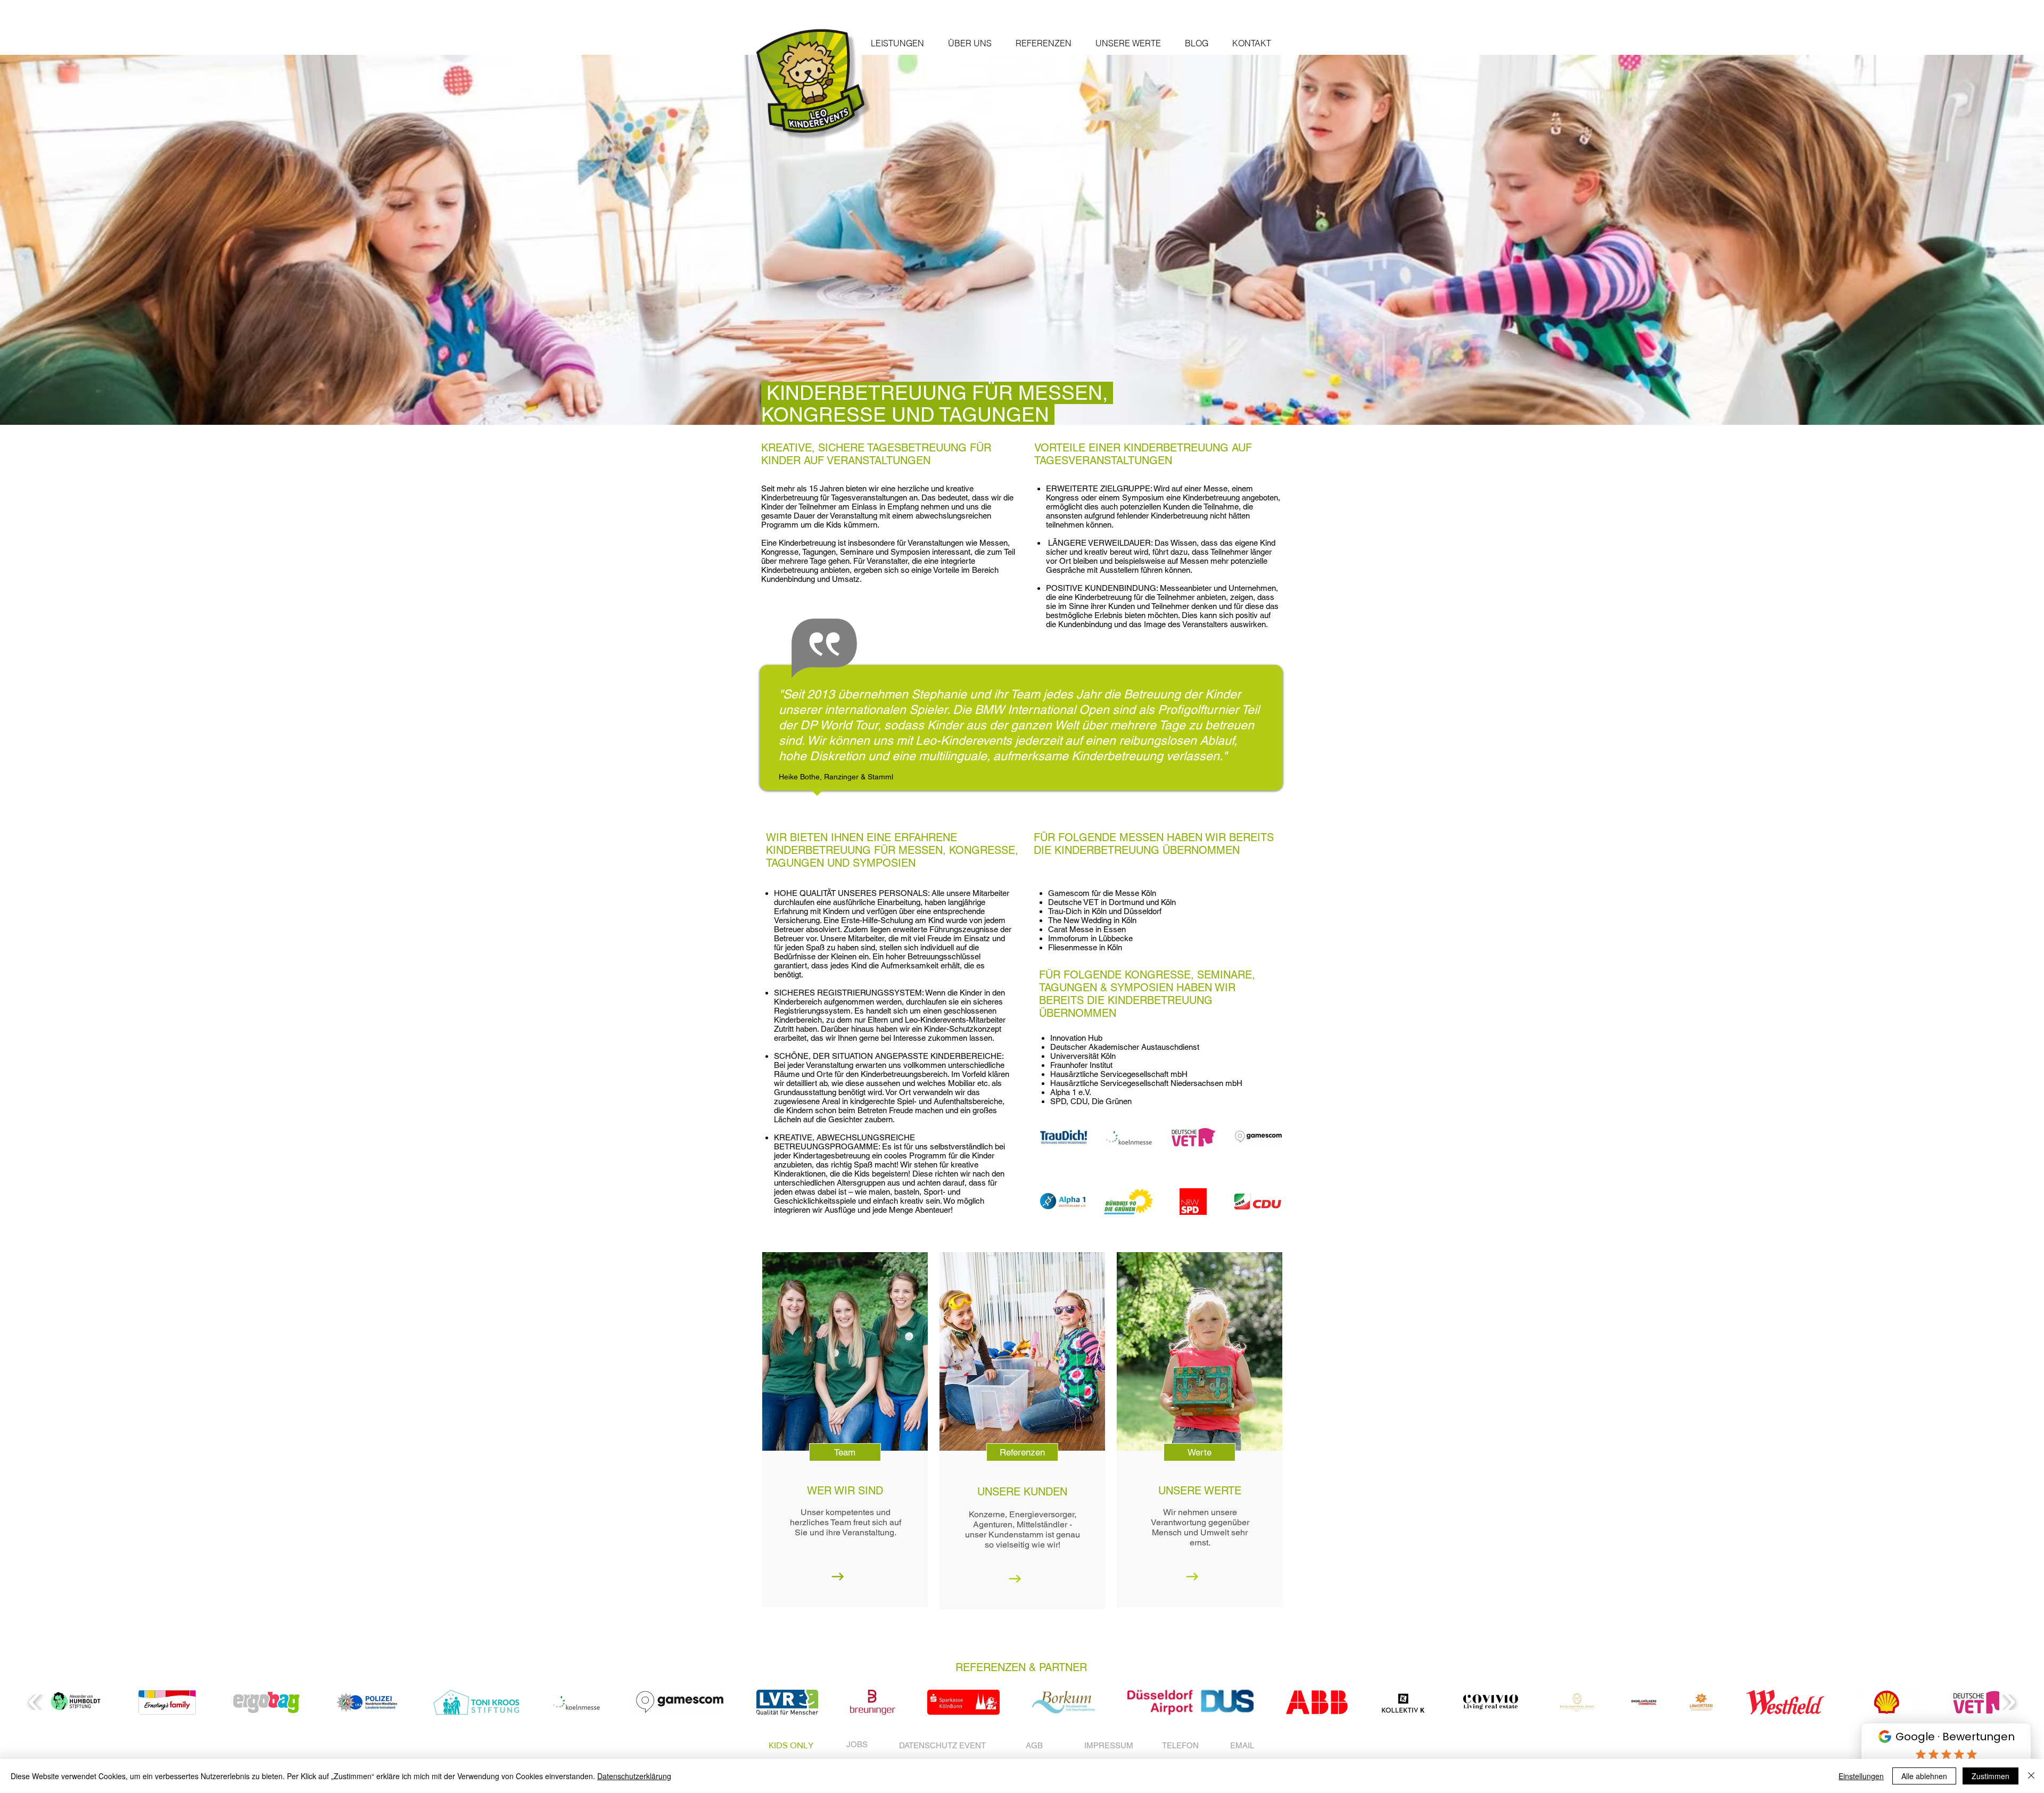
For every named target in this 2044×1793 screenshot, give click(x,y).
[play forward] (2009, 1702)
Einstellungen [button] (1861, 1776)
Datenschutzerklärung (634, 1776)
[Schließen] (2031, 1776)
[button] (897, 43)
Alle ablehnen (1924, 1776)
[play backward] (35, 1702)
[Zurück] (63, 240)
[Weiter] (1981, 240)
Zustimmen (1991, 1776)
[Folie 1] (1022, 398)
